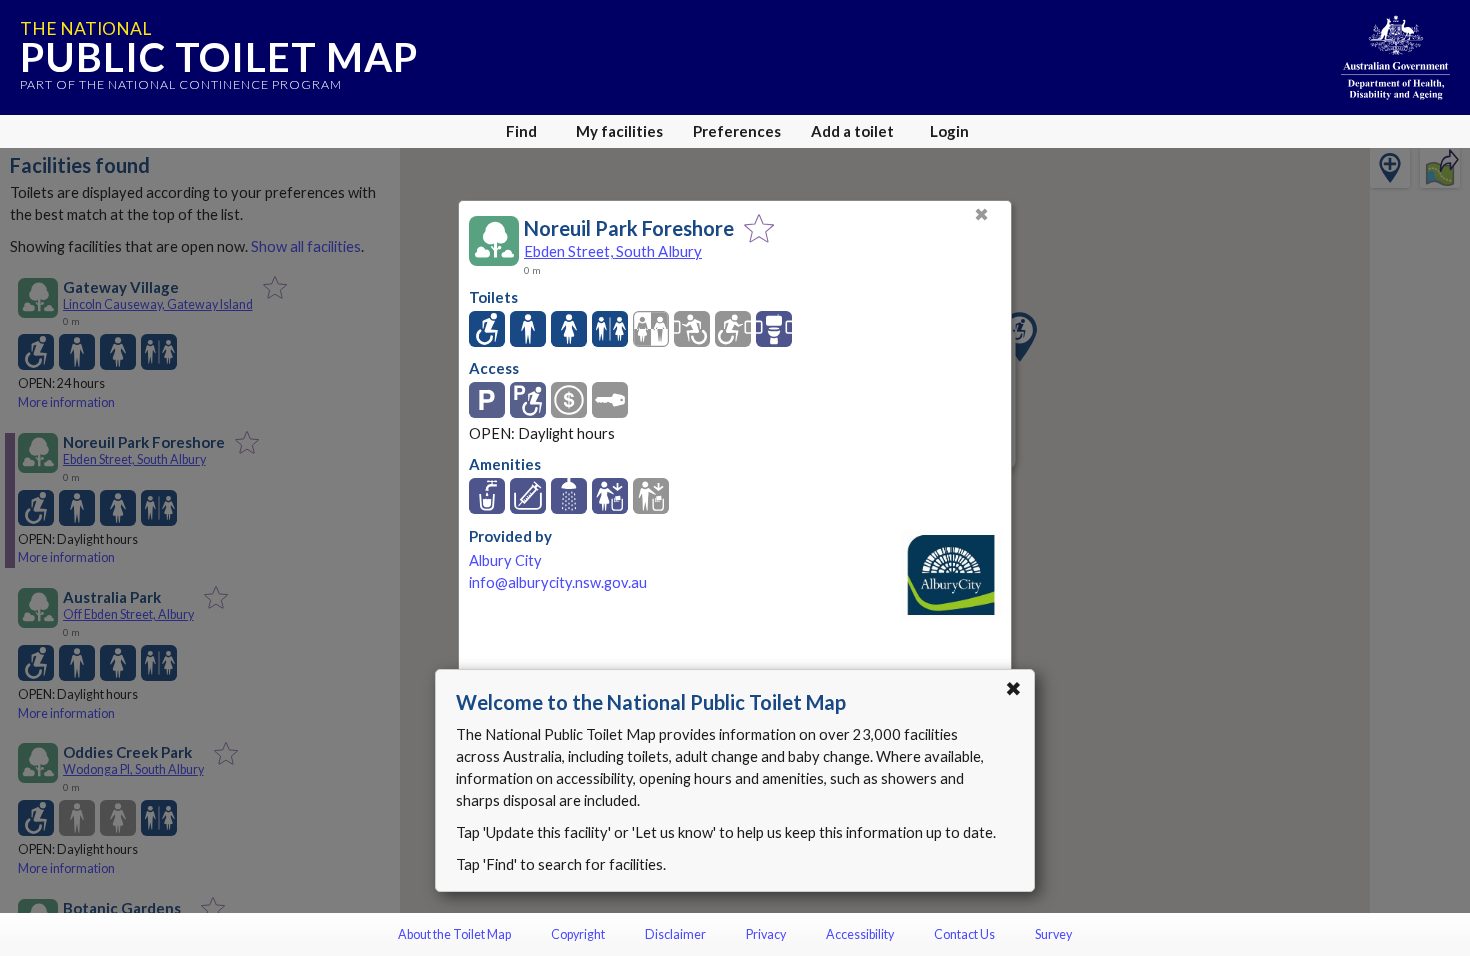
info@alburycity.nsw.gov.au (558, 582)
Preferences (737, 131)
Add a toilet (852, 131)
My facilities (619, 131)
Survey (1053, 934)
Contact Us (964, 934)
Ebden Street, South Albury (613, 251)
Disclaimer (675, 934)
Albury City (505, 560)
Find (521, 131)
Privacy (766, 934)
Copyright (578, 934)
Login (949, 131)
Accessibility (860, 934)
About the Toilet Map (454, 934)
